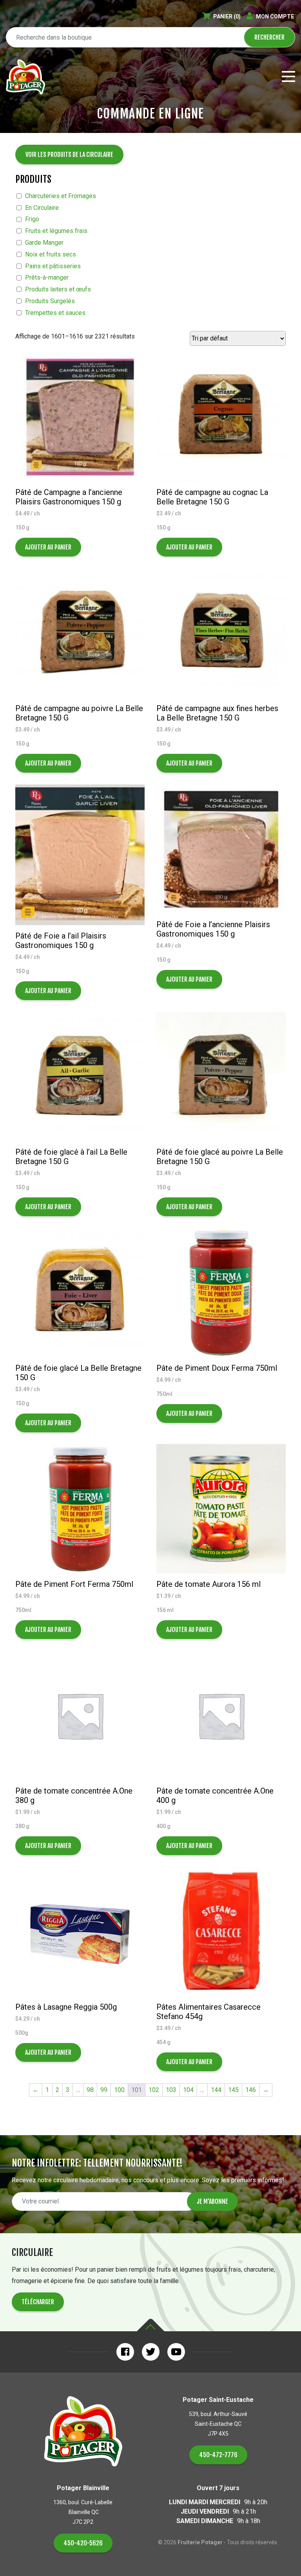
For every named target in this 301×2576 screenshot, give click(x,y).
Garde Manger (44, 243)
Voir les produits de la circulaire (69, 155)
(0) (227, 16)
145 (233, 2090)
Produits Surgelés (50, 301)
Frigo (32, 219)
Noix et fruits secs (51, 254)
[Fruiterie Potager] (25, 77)
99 (104, 2090)
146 (251, 2090)
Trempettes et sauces (55, 313)
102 (154, 2090)
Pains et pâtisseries (53, 266)
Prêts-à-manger (47, 277)
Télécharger (38, 2302)
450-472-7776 (218, 2455)
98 (90, 2090)
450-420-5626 (83, 2543)
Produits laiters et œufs (58, 289)
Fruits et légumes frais (56, 231)
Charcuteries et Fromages (61, 196)
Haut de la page (150, 2325)
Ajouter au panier (48, 547)
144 (216, 2090)
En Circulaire (42, 208)
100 (119, 2090)
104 (188, 2090)
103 (171, 2090)
